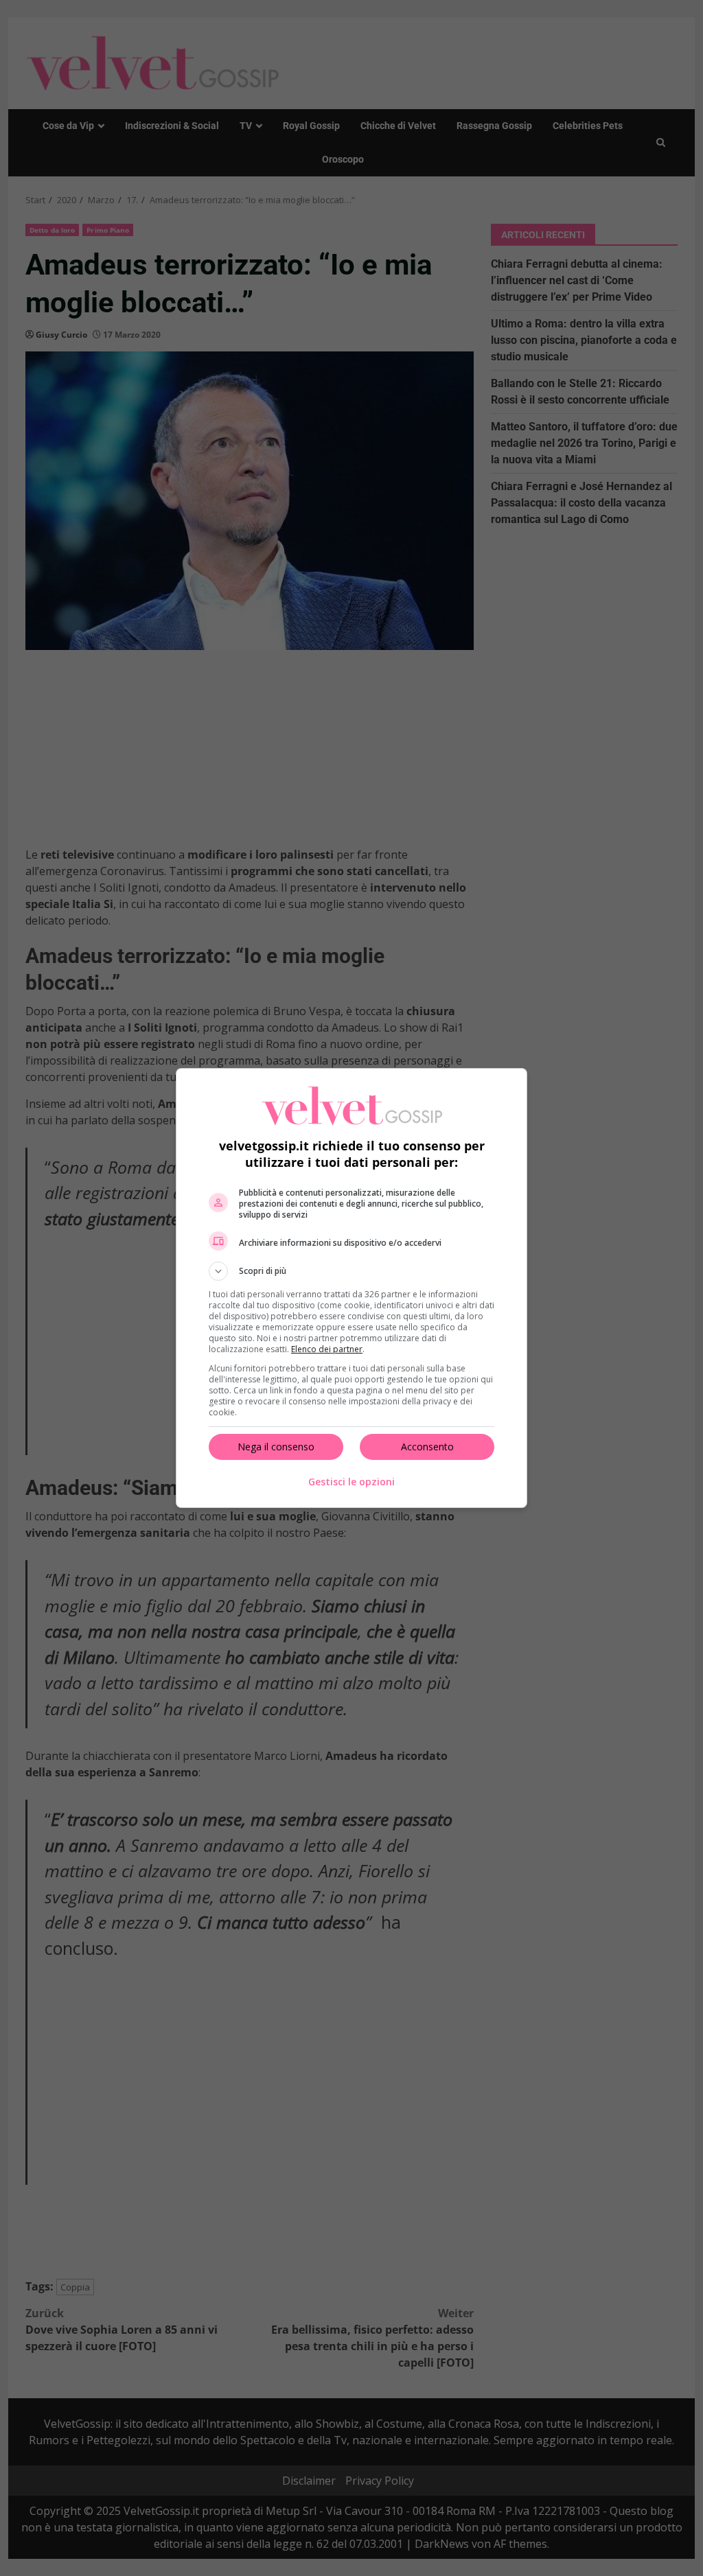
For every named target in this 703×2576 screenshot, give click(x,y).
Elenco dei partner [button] (327, 1349)
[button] (351, 1271)
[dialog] (351, 1288)
